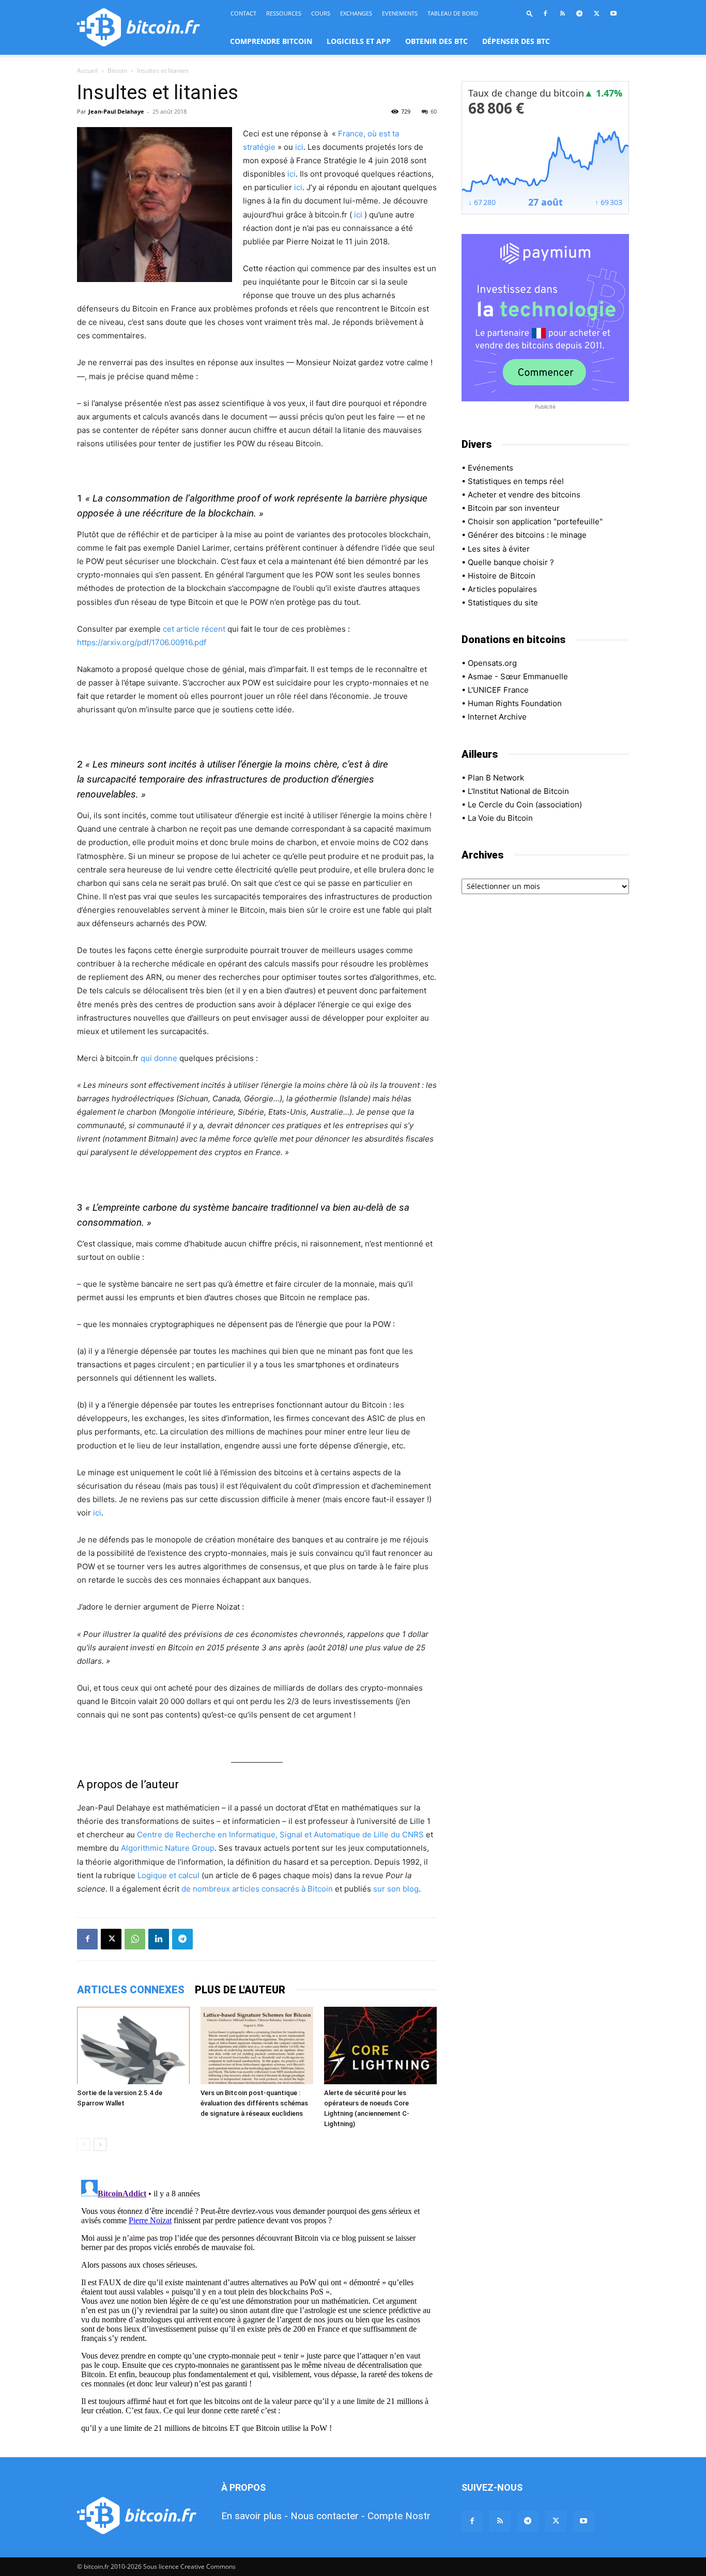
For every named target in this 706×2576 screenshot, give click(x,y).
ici (299, 147)
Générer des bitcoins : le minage (527, 535)
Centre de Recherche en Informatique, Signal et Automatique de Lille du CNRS (280, 1835)
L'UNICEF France (498, 690)
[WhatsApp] (135, 1939)
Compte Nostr (399, 2516)
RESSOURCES (284, 13)
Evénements (490, 468)
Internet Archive (497, 717)
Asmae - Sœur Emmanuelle (518, 676)
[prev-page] (83, 2144)
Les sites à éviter (499, 549)
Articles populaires (502, 589)
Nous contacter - (328, 2516)
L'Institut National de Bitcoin (518, 791)
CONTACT (243, 13)
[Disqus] (257, 2305)
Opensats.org (492, 663)
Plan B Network (496, 778)
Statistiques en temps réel (516, 481)
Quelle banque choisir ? (511, 562)
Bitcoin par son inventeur (514, 508)
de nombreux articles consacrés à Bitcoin (257, 1889)
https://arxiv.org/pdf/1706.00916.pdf (142, 642)
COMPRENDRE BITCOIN (271, 41)
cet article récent (194, 629)
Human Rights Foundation (515, 703)
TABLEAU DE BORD (453, 13)
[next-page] (100, 2144)
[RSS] (562, 13)
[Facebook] (545, 13)
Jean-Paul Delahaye (116, 111)
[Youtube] (613, 13)
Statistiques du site (503, 603)
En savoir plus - (255, 2516)
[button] (530, 13)
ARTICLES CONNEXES (131, 1990)
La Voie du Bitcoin (500, 818)
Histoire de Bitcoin (502, 576)
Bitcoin (117, 71)
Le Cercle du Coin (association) (525, 805)
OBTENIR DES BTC (436, 41)
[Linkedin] (159, 1939)
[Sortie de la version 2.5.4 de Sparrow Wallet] (133, 2046)
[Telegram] (579, 13)
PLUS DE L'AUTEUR (240, 1990)
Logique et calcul (168, 1875)
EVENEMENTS (400, 13)
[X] (596, 13)
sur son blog (396, 1889)
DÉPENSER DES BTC (516, 41)
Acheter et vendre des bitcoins (524, 495)
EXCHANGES (356, 13)
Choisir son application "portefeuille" (535, 521)
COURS (321, 13)
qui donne (159, 1058)
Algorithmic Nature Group (168, 1848)
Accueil (87, 71)
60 (434, 111)
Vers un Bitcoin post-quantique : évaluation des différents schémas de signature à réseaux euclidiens (254, 2103)
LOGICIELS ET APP (359, 41)
